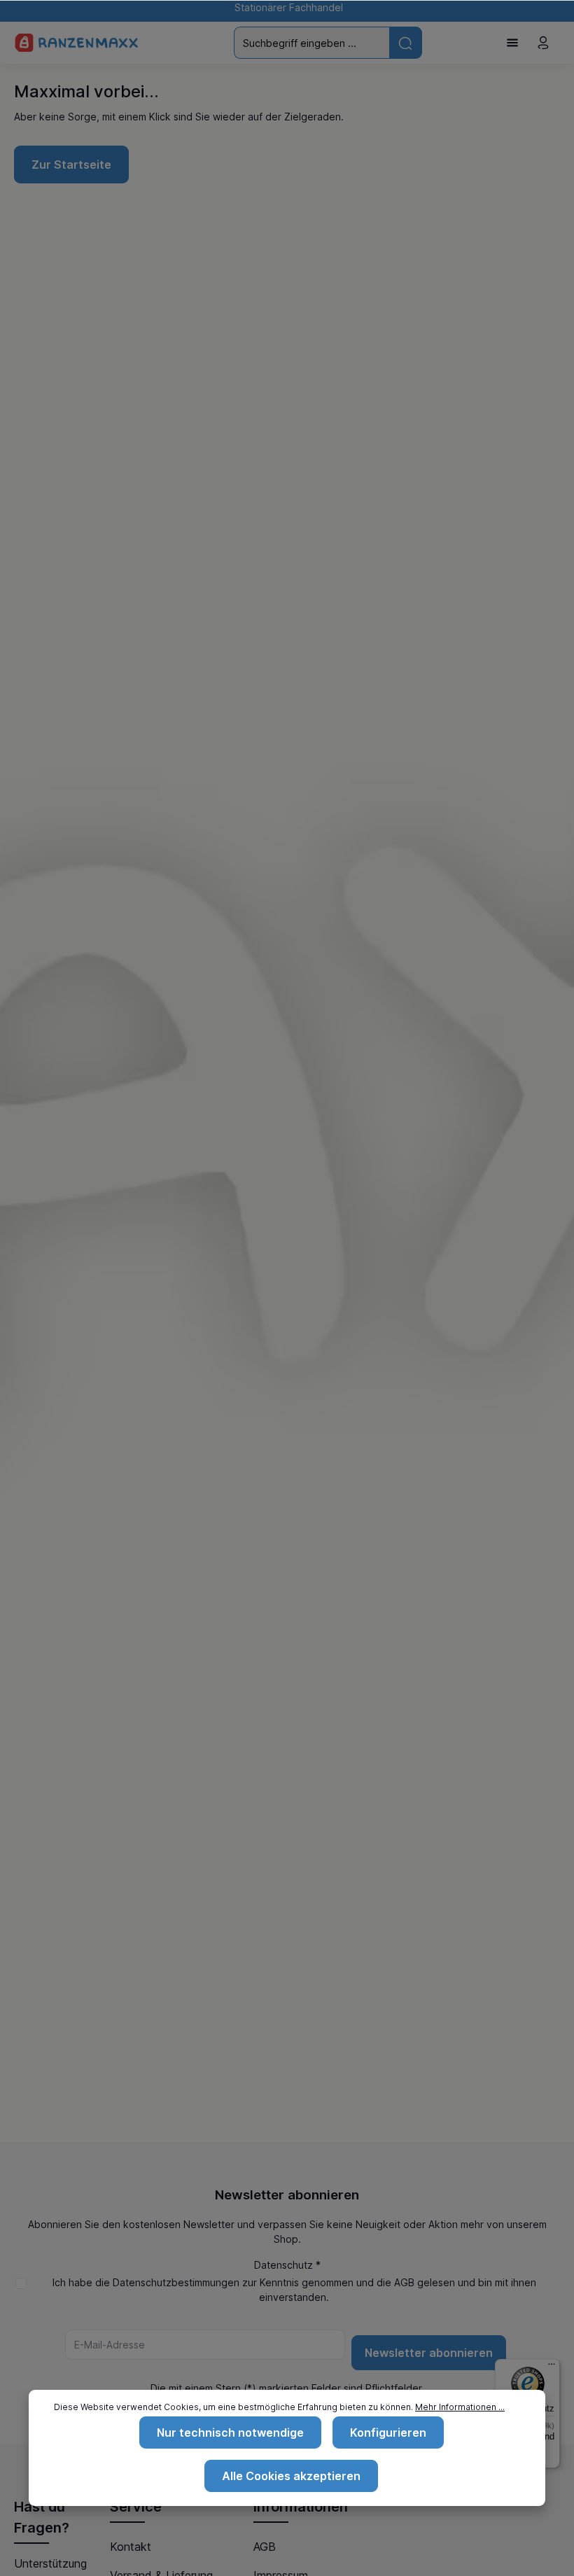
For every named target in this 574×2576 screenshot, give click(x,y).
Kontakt (131, 2547)
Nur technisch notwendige (230, 2432)
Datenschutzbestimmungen (176, 2282)
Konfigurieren (388, 2432)
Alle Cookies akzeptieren (291, 2476)
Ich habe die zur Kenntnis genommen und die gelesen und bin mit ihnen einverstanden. (294, 2290)
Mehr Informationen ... (460, 2407)
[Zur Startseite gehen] (77, 43)
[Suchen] (406, 42)
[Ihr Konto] (543, 43)
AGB (404, 2282)
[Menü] (512, 43)
